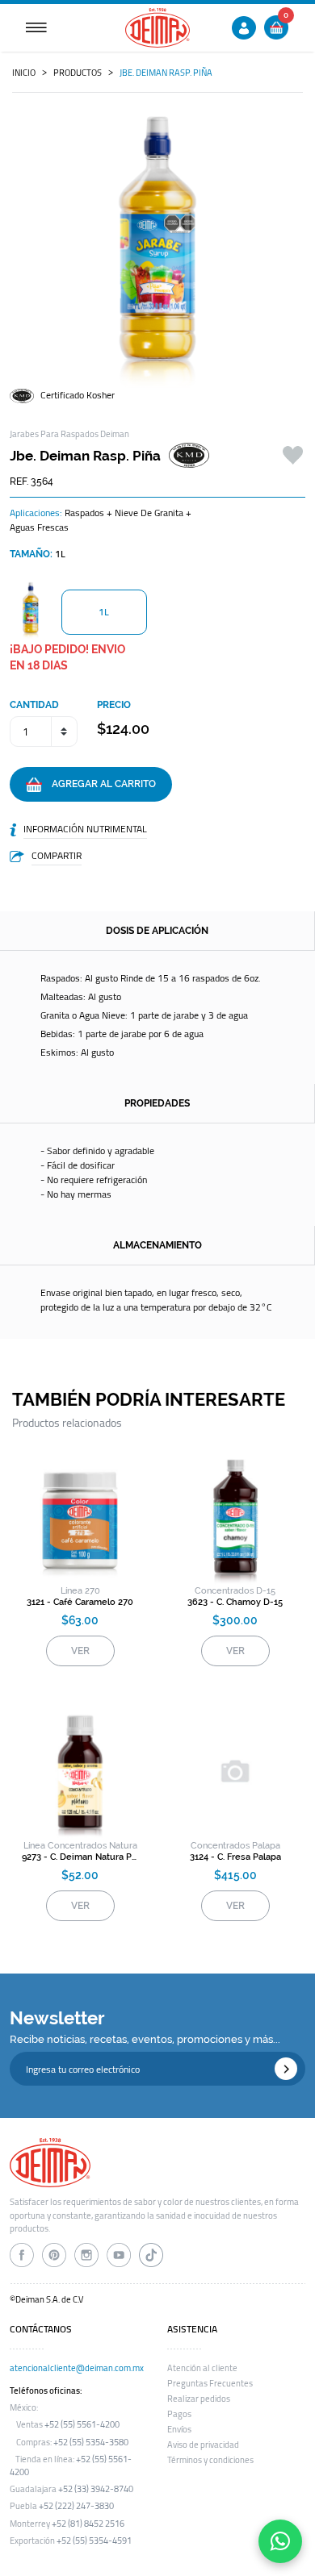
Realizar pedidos (199, 2399)
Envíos (179, 2429)
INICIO (24, 73)
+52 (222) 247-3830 (76, 2506)
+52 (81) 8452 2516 (88, 2524)
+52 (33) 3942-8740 (96, 2489)
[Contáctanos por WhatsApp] (280, 2541)
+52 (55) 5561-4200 (82, 2424)
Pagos (179, 2414)
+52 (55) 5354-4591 (94, 2541)
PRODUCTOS (78, 73)
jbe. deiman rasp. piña (166, 73)
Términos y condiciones (210, 2460)
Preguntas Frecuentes (210, 2383)
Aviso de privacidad (203, 2445)
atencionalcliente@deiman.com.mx (77, 2368)
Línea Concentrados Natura (80, 1846)
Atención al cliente (202, 2368)
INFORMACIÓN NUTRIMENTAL (85, 829)
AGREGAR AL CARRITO (99, 784)
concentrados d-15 (235, 1591)
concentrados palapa (235, 1846)
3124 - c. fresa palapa (235, 1857)
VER (80, 1651)
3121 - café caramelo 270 (80, 1602)
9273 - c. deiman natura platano (80, 1857)
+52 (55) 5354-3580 (91, 2442)
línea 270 (80, 1591)
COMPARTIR (57, 855)
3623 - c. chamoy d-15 (235, 1602)
